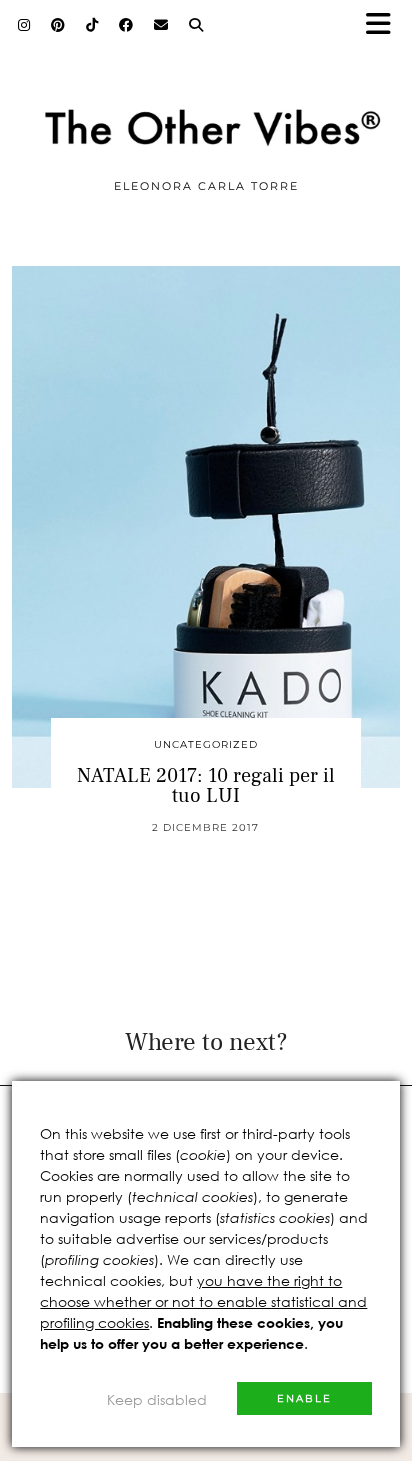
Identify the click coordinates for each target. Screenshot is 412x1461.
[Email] (161, 25)
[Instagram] (24, 25)
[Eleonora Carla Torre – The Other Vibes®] (206, 94)
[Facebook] (126, 25)
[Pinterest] (58, 25)
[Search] (196, 25)
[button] (385, 25)
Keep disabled (157, 1399)
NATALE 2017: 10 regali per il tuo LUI (206, 786)
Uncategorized (206, 744)
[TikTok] (92, 25)
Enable (304, 1398)
